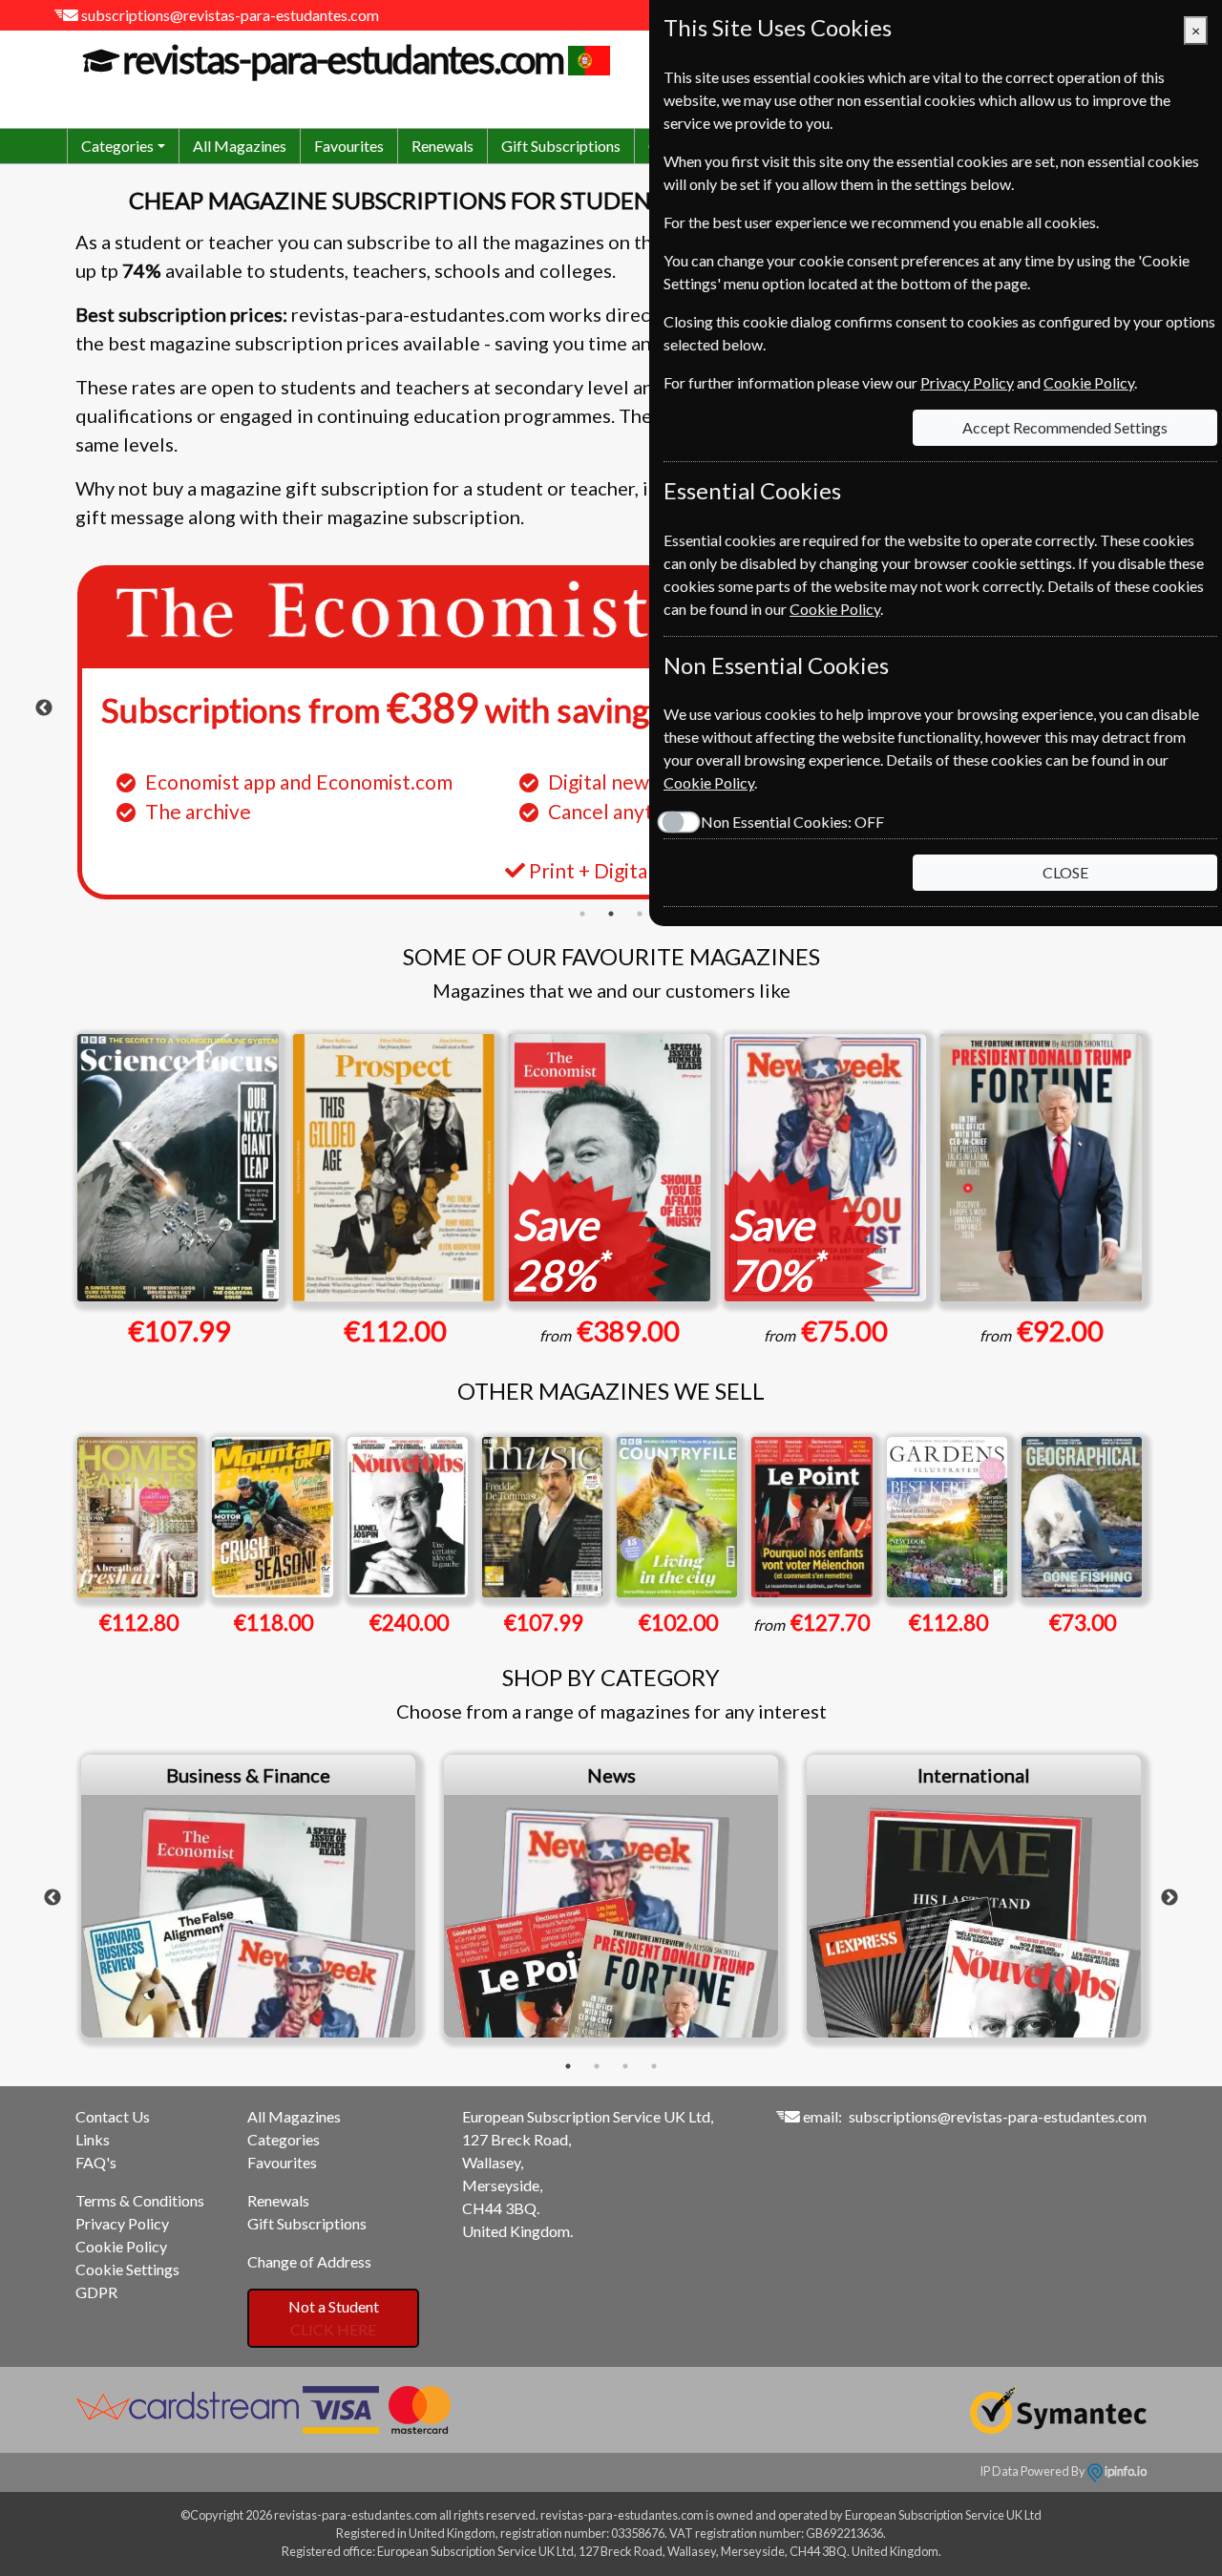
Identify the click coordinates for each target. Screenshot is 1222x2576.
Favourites (349, 146)
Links (93, 2139)
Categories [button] (117, 146)
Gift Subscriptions (561, 146)
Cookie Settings (127, 2269)
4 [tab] (654, 2066)
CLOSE (1065, 872)
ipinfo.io (1125, 2471)
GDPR (96, 2292)
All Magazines (240, 146)
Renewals (442, 146)
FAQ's (96, 2162)
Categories (284, 2139)
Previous (44, 708)
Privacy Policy (122, 2223)
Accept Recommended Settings (1065, 427)
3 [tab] (640, 914)
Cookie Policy (121, 2246)
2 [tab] (611, 914)
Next (1169, 1898)
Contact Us (113, 2116)
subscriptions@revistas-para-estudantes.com (230, 15)
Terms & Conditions (140, 2200)
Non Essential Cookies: (792, 822)
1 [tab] (582, 914)
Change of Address (309, 2261)
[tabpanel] (611, 732)
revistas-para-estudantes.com (343, 59)
